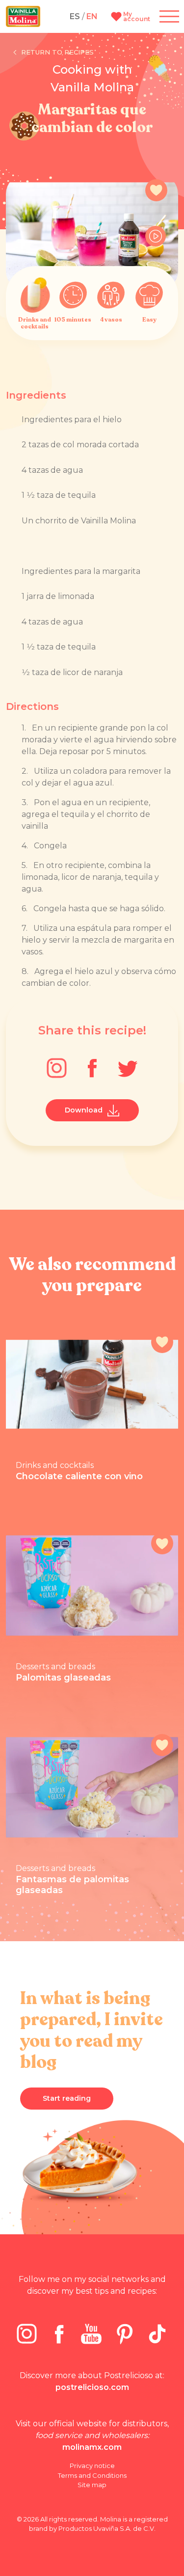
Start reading (67, 2098)
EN (92, 16)
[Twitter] (128, 1068)
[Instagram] (57, 1068)
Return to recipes (57, 52)
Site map (92, 2485)
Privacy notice (92, 2466)
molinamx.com (92, 2447)
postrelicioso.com (92, 2387)
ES (75, 16)
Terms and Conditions (92, 2475)
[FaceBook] (92, 1068)
